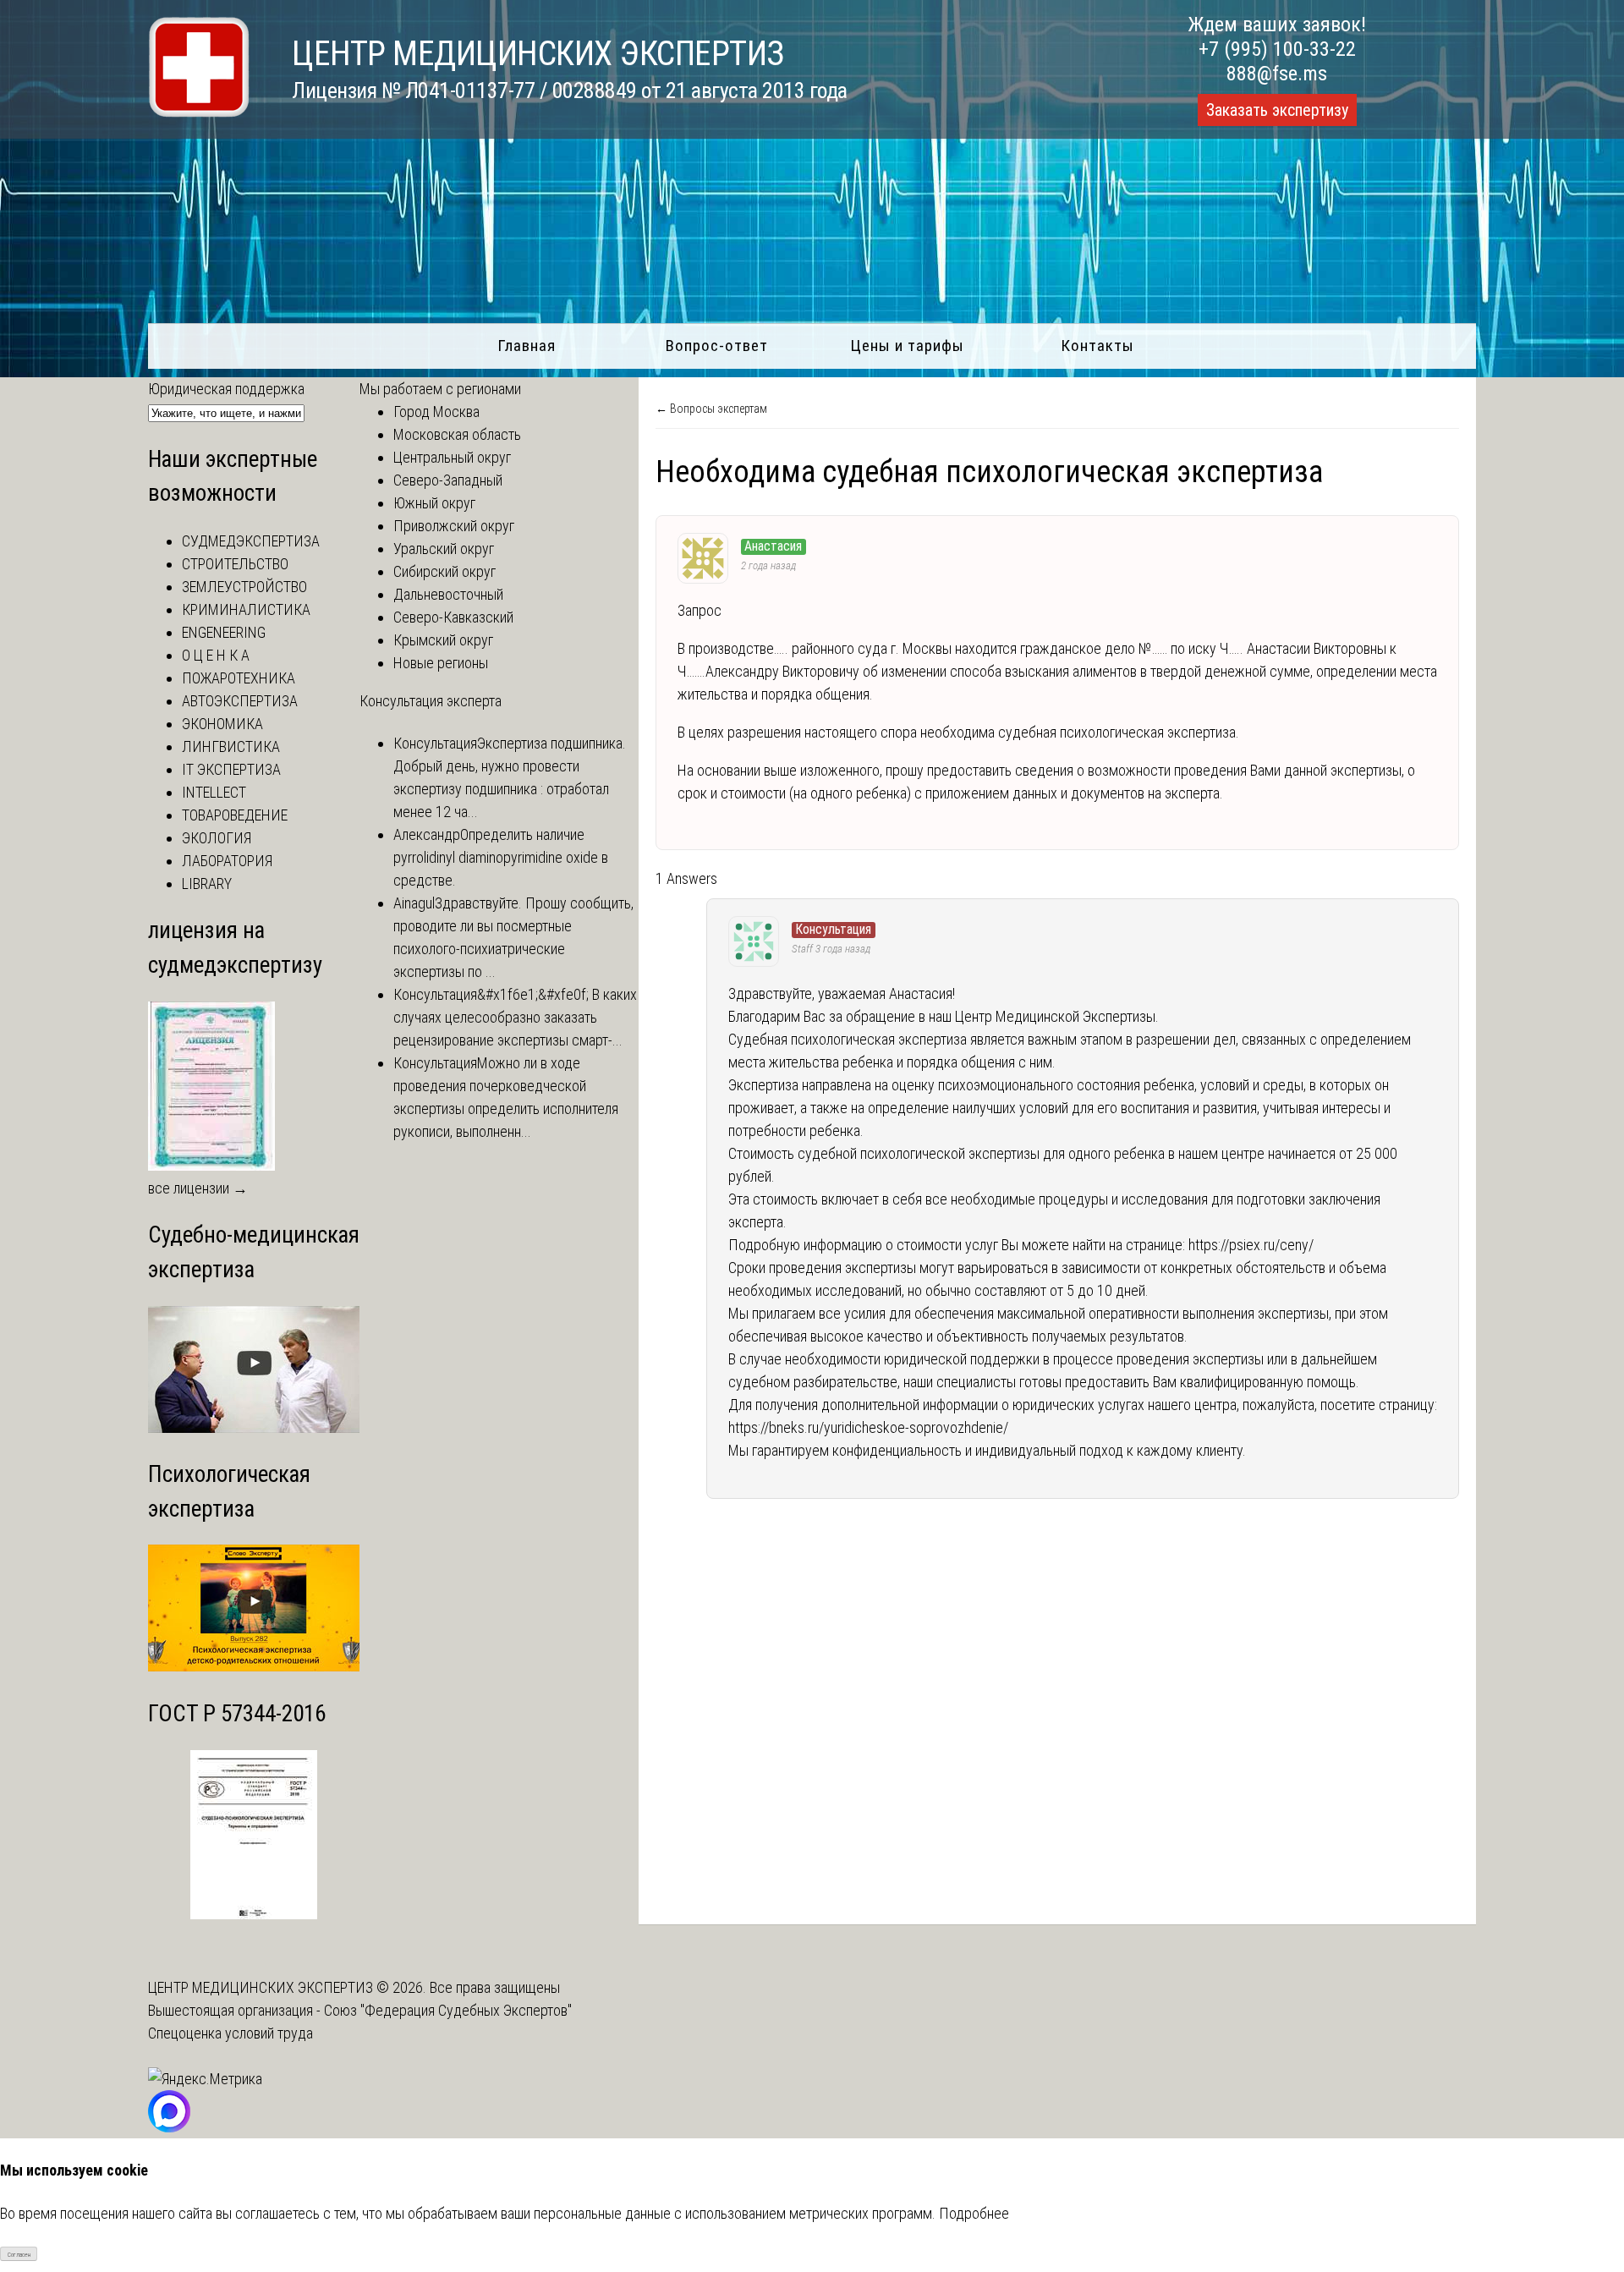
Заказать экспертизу (1277, 110)
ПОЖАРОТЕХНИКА (239, 678)
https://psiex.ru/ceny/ (1251, 1245)
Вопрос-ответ (717, 346)
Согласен (19, 2255)
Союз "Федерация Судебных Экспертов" (448, 2010)
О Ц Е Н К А (216, 655)
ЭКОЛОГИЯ (217, 838)
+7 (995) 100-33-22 (1277, 49)
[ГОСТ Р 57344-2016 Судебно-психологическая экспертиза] (254, 1914)
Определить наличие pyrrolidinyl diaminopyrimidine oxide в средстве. (501, 857)
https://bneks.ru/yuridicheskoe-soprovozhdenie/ (868, 1427)
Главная (527, 346)
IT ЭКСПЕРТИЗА (231, 769)
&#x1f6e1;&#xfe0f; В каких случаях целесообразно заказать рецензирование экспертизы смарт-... (515, 1017)
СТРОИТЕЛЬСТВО (235, 564)
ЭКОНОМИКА (222, 724)
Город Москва (436, 412)
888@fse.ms (1277, 74)
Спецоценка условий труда (230, 2033)
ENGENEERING (224, 632)
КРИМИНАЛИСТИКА (246, 609)
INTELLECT (214, 792)
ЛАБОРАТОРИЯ (227, 861)
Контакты (1097, 346)
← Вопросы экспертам (711, 409)
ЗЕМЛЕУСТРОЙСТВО (244, 587)
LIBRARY (207, 884)
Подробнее (974, 2213)
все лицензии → (198, 1188)
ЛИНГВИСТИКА (231, 746)
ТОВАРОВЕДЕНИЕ (235, 815)
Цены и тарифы (907, 346)
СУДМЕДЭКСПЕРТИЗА (251, 541)
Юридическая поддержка (226, 389)
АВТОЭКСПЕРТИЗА (240, 701)
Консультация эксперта (431, 701)
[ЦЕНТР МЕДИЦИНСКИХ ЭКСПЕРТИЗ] (199, 112)
